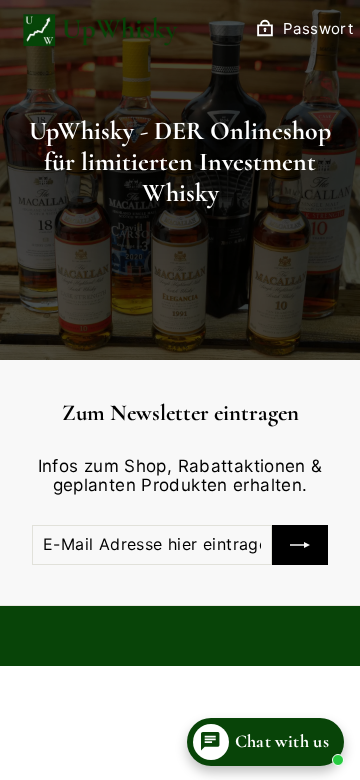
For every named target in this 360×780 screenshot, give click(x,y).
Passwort (318, 29)
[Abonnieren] (300, 545)
